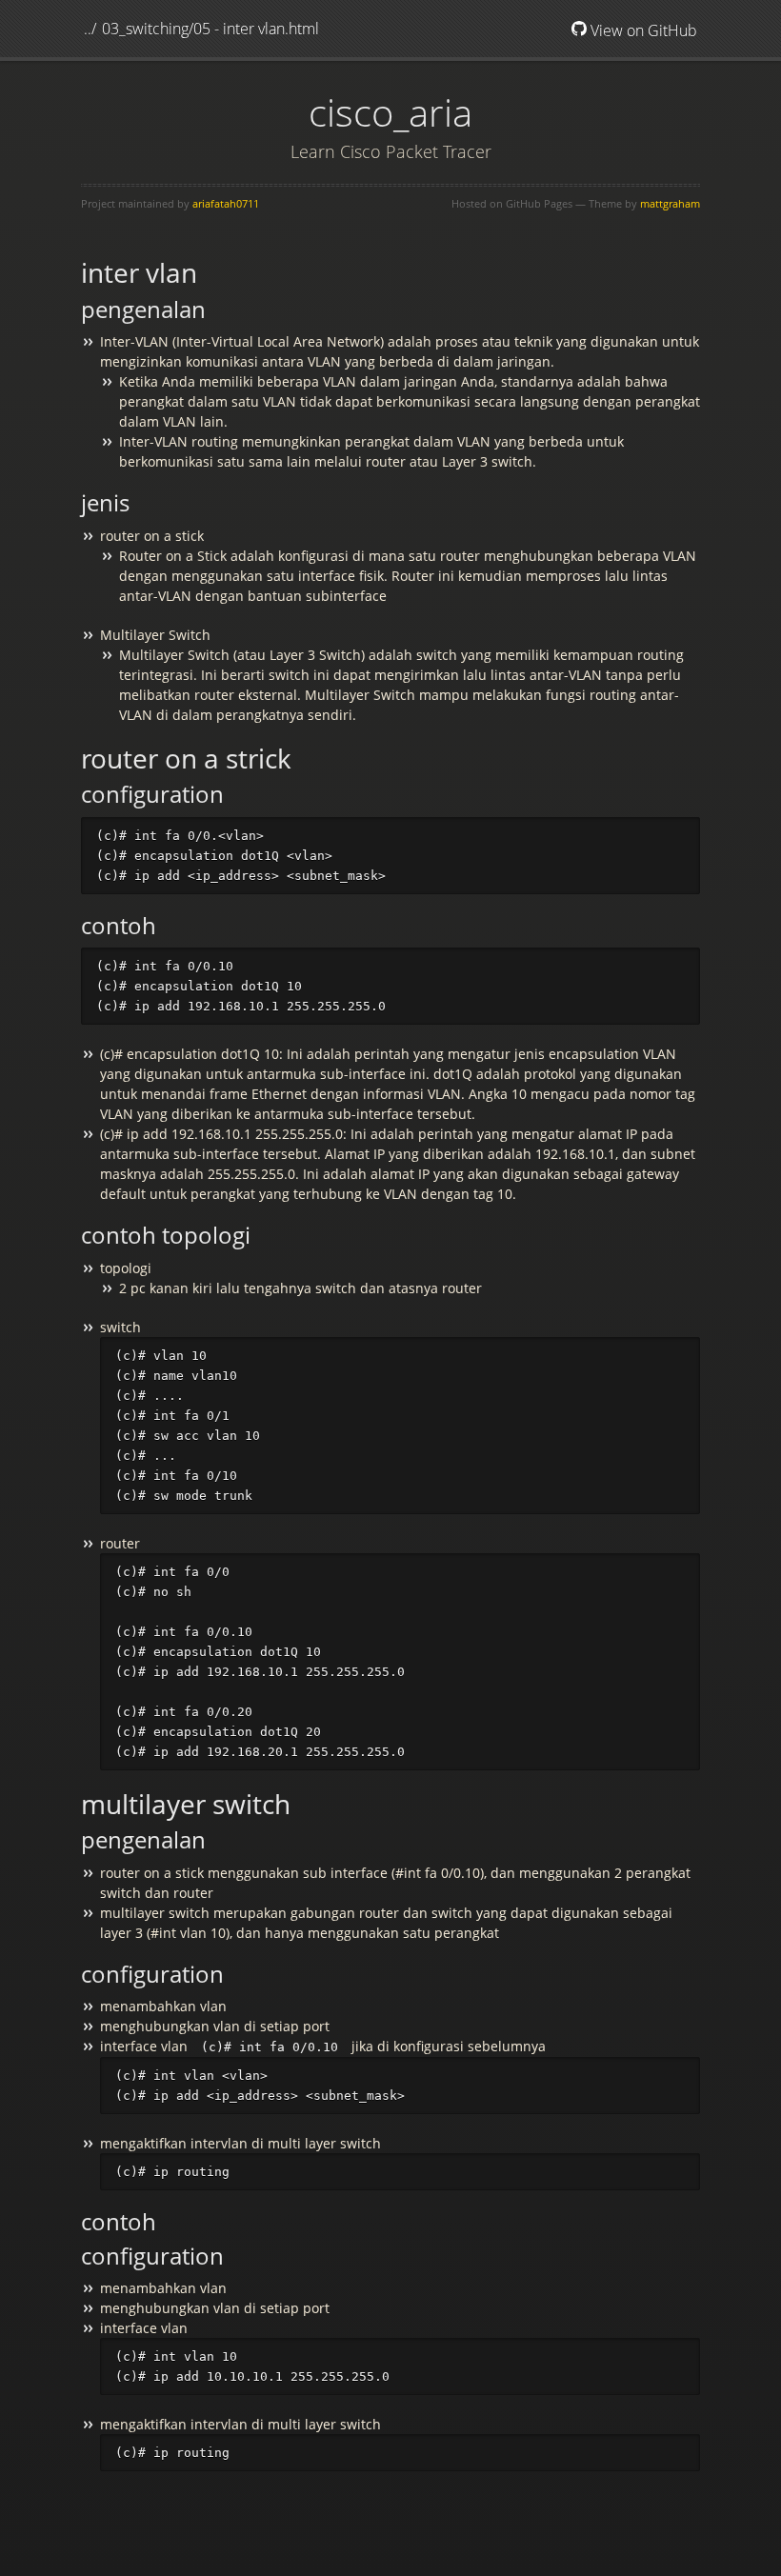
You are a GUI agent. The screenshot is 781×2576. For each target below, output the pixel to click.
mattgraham (670, 203)
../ (90, 29)
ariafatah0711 (226, 203)
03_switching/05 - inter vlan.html (210, 29)
